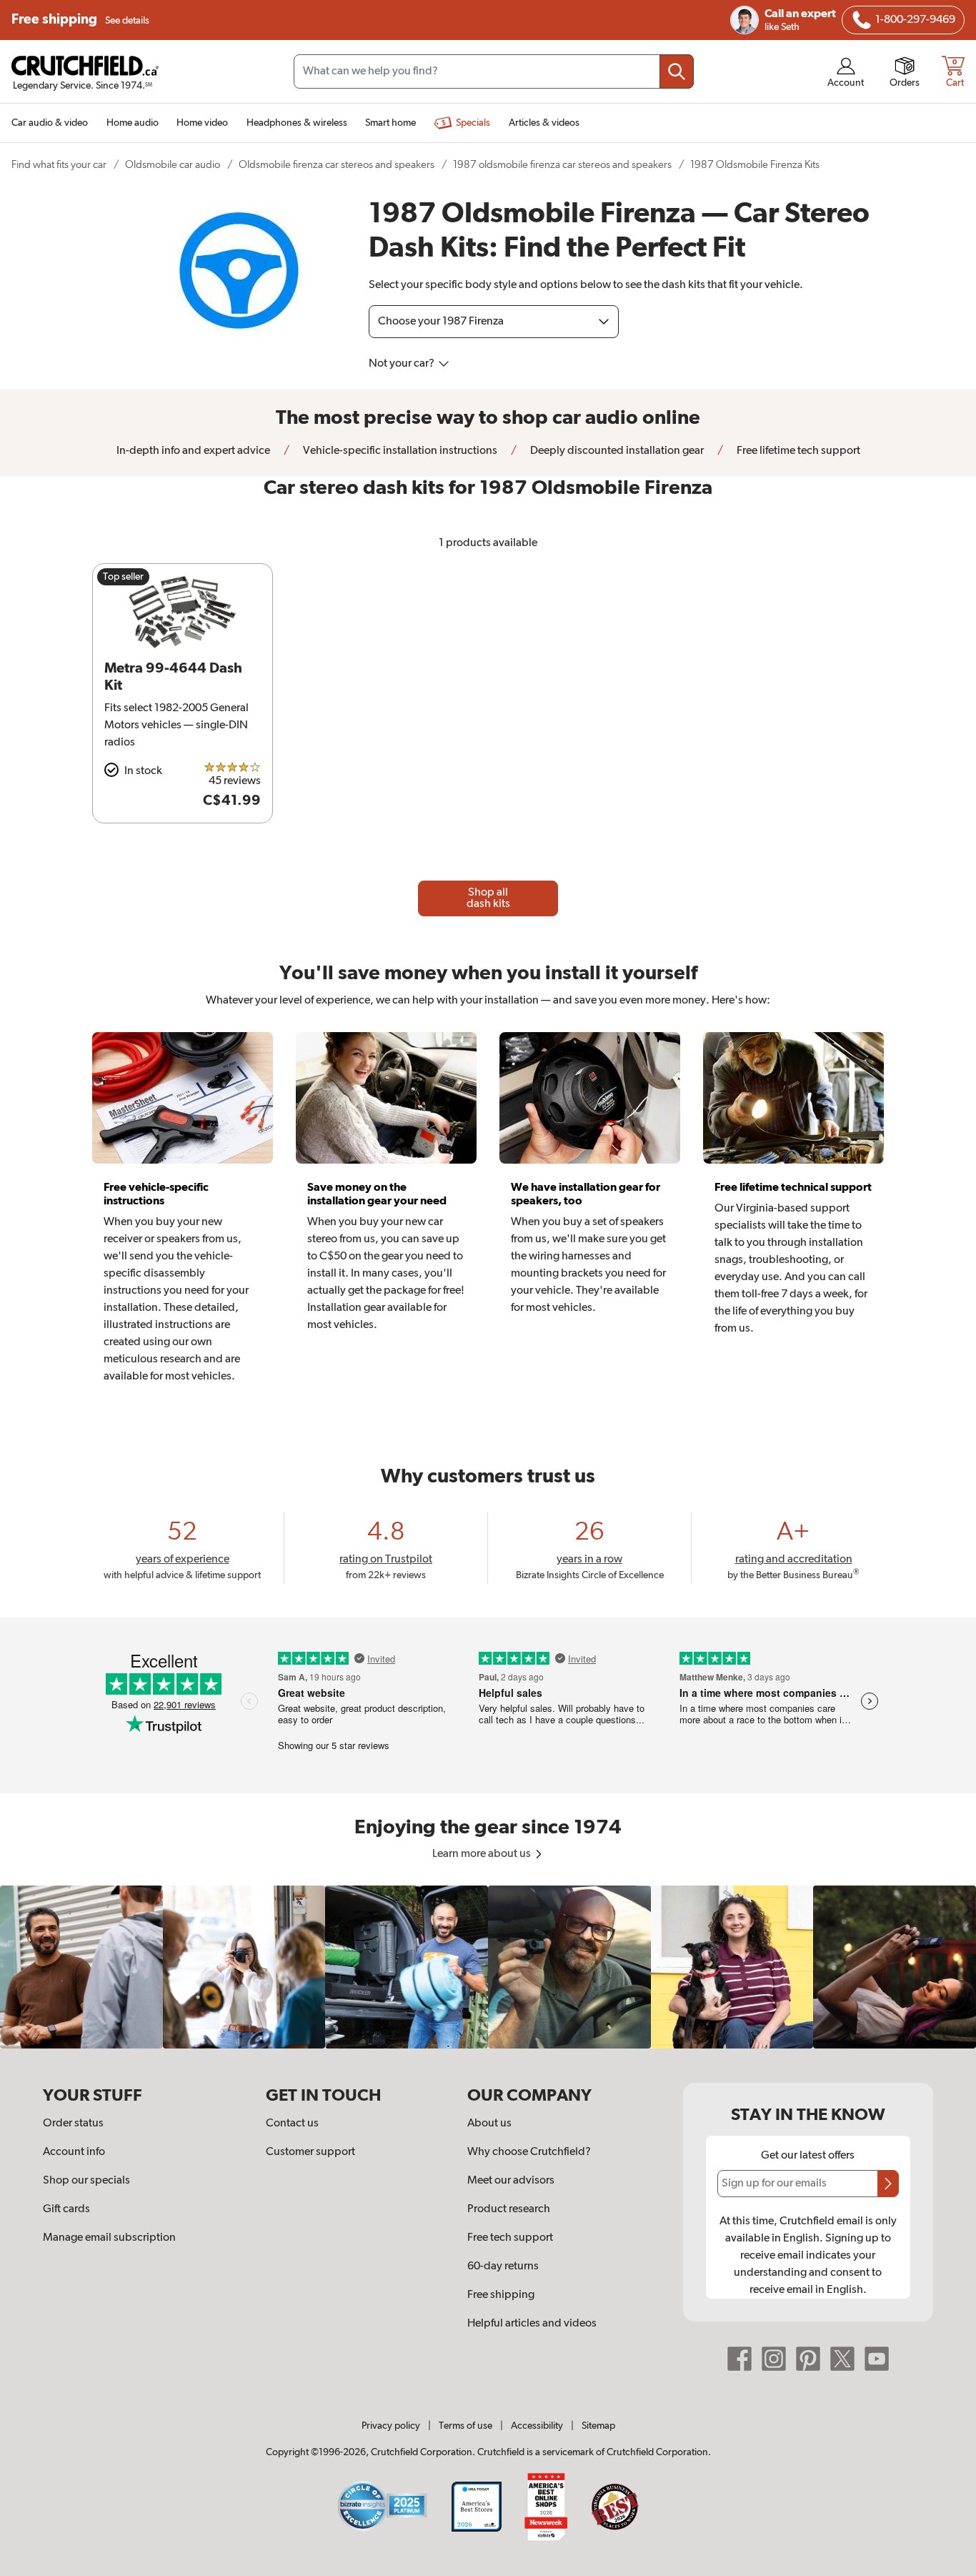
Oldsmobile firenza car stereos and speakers (337, 165)
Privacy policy (391, 2426)
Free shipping (80, 20)
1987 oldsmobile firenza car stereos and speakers (562, 165)
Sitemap (598, 2426)
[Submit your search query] (677, 71)
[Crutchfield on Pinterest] (808, 2359)
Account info (74, 2152)
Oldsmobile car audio (173, 165)
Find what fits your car (59, 165)
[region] (488, 1967)
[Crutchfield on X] (842, 2359)
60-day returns (503, 2267)
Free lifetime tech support (797, 451)
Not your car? (403, 364)
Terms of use (465, 2426)
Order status (73, 2124)
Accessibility (537, 2426)
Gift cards (66, 2209)
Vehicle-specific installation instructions (399, 451)
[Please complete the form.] (888, 2184)
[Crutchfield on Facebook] (740, 2359)
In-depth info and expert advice (193, 451)
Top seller (123, 577)
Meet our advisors (511, 2181)
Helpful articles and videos (532, 2324)
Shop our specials (86, 2181)
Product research (509, 2209)
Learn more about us (483, 1854)
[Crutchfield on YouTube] (877, 2359)
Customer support (310, 2152)
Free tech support (510, 2238)
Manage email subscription (109, 2238)
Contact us (292, 2124)
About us (489, 2124)
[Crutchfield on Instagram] (774, 2359)
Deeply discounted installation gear (616, 451)
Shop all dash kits (488, 898)
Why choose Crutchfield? (529, 2152)
